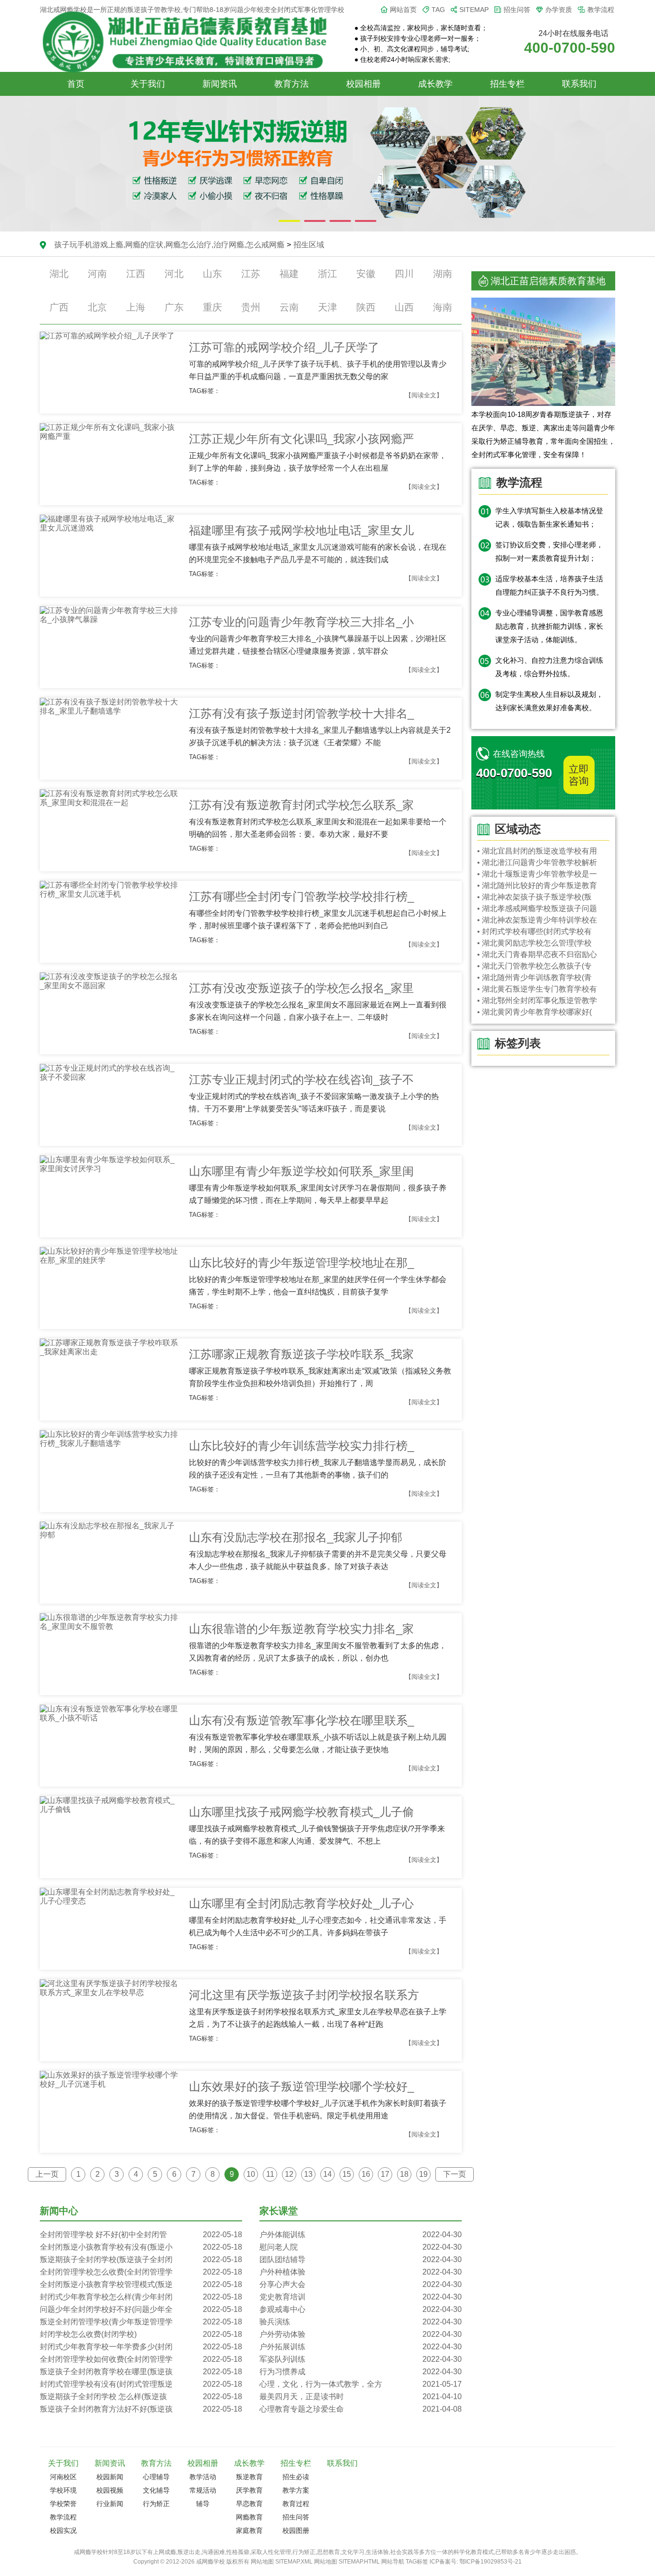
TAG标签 (417, 2562)
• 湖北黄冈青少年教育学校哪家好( (534, 1012)
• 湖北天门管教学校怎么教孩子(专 (534, 966)
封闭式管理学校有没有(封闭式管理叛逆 (141, 2384)
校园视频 (110, 2490)
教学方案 (296, 2490)
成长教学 (435, 84)
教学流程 (601, 10)
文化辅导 (156, 2490)
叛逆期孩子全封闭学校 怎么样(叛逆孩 (141, 2397)
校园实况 (63, 2530)
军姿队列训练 (361, 2359)
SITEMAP (474, 10)
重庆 (212, 307)
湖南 (443, 274)
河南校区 (63, 2477)
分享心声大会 (361, 2284)
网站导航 (393, 2562)
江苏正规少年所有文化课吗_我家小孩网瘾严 (301, 439)
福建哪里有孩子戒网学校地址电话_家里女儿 (301, 530)
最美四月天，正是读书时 (361, 2397)
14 (327, 2174)
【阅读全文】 (424, 395)
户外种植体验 (361, 2272)
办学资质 (559, 10)
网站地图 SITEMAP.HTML (347, 2562)
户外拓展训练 (361, 2347)
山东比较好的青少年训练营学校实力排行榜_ (301, 1446)
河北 (174, 274)
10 (251, 2174)
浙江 (327, 274)
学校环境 (63, 2490)
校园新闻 (110, 2477)
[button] (289, 221)
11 (270, 2174)
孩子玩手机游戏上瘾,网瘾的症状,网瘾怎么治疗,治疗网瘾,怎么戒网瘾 (169, 245)
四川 (404, 274)
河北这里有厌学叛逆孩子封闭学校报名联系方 (304, 1995)
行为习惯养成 (361, 2372)
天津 (327, 307)
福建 (289, 274)
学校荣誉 (63, 2504)
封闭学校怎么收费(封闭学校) (141, 2334)
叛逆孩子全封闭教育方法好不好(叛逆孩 (141, 2409)
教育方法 (292, 84)
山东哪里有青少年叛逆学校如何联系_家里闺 (301, 1171)
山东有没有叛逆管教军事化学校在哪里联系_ (301, 1720)
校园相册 (363, 84)
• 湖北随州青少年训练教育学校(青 (534, 977)
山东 (212, 274)
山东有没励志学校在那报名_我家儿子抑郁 (296, 1537)
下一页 (455, 2174)
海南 (443, 307)
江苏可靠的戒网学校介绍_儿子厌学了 (284, 347)
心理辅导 (156, 2477)
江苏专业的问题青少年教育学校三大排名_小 (301, 622)
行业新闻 (110, 2504)
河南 (97, 274)
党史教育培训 (361, 2297)
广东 (174, 307)
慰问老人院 (361, 2247)
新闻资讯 (220, 84)
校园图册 (296, 2530)
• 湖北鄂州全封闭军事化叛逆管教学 (537, 1000)
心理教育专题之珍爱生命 (361, 2409)
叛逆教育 (249, 2477)
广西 (59, 307)
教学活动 (203, 2477)
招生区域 (309, 245)
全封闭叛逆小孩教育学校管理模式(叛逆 (141, 2284)
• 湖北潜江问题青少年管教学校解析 (537, 862)
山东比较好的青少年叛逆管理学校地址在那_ (301, 1263)
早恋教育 (249, 2504)
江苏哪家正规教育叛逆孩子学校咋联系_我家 (301, 1354)
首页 (76, 84)
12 (289, 2174)
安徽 (366, 274)
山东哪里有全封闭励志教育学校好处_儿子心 (301, 1903)
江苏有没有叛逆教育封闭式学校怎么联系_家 (301, 805)
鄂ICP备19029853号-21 (491, 2562)
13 (308, 2174)
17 (385, 2174)
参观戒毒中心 (361, 2309)
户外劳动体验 (361, 2334)
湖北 (59, 274)
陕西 (366, 307)
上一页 (47, 2174)
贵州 (251, 307)
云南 (289, 307)
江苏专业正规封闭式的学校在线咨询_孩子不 (301, 1080)
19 (423, 2174)
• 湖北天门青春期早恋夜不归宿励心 (537, 954)
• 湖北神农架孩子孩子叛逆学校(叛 (534, 897)
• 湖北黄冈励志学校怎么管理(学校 (534, 943)
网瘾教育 (249, 2517)
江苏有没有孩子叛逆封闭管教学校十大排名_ (301, 713)
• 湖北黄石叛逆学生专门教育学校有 (537, 989)
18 (404, 2174)
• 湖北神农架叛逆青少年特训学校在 (537, 920)
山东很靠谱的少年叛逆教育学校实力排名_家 (301, 1629)
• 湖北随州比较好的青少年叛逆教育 (537, 885)
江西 (136, 274)
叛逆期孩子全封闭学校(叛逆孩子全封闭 (141, 2259)
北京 (97, 307)
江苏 (251, 274)
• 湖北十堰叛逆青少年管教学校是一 (537, 874)
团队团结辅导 (361, 2259)
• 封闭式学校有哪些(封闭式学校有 (534, 931)
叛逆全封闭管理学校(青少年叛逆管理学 (141, 2322)
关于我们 (148, 84)
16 (366, 2174)
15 (347, 2174)
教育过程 (296, 2504)
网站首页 (403, 10)
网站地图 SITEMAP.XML (282, 2562)
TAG (438, 10)
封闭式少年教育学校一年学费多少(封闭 (141, 2347)
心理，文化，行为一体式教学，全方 (361, 2384)
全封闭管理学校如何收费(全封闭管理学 (141, 2359)
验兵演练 (361, 2322)
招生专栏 (507, 84)
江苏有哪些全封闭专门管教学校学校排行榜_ (301, 896)
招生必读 (296, 2477)
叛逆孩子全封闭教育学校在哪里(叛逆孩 (141, 2372)
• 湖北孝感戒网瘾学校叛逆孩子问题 (537, 908)
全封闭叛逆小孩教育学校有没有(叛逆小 (141, 2247)
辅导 (203, 2504)
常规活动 (203, 2490)
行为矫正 (156, 2504)
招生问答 (517, 10)
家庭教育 (249, 2530)
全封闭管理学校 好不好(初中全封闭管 (141, 2235)
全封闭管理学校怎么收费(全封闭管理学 (141, 2272)
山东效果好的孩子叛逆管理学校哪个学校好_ (301, 2086)
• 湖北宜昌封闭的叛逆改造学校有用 (537, 851)
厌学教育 (249, 2490)
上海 (136, 307)
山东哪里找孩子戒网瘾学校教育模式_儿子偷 (301, 1812)
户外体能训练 (361, 2235)
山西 (404, 307)
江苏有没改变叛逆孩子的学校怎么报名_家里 (301, 988)
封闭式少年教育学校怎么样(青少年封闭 (141, 2297)
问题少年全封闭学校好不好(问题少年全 (141, 2309)
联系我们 (579, 84)
